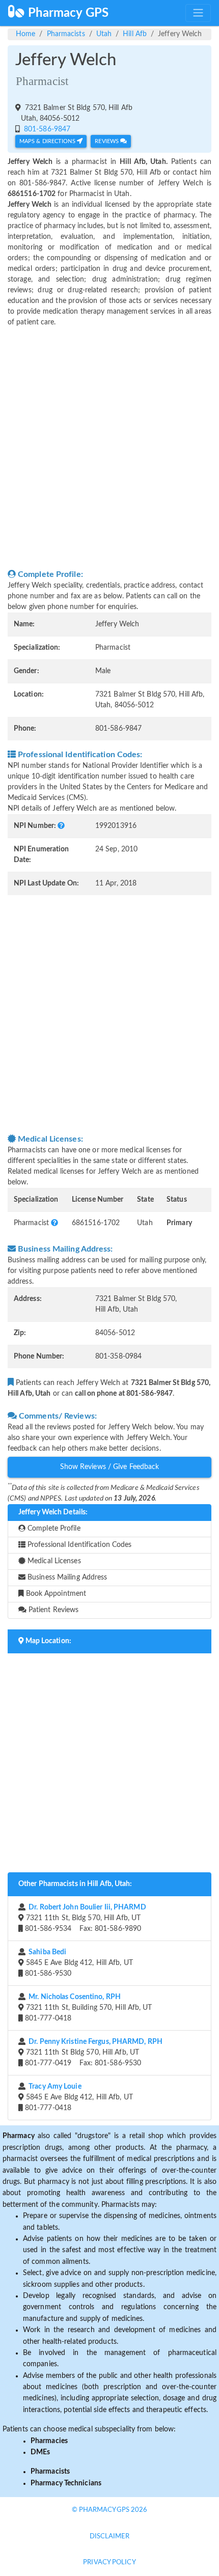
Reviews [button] (107, 141)
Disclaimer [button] (110, 2537)
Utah (104, 34)
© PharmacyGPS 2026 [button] (110, 2510)
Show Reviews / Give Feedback (110, 1467)
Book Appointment (55, 1594)
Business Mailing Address (66, 1577)
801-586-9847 (46, 129)
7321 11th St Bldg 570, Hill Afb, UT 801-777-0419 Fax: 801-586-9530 (93, 2053)
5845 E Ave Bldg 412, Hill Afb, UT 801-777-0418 (78, 2097)
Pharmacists (66, 34)
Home (25, 34)
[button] (61, 826)
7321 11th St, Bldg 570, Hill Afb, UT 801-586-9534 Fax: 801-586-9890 (85, 1918)
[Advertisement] (109, 448)
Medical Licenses (53, 1561)
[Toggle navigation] (198, 13)
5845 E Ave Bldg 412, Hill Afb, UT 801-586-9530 (78, 1963)
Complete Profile (53, 1529)
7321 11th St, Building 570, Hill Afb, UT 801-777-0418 (88, 2008)
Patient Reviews (53, 1610)
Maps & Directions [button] (48, 141)
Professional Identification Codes (78, 1545)
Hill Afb (135, 34)
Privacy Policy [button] (109, 2563)
